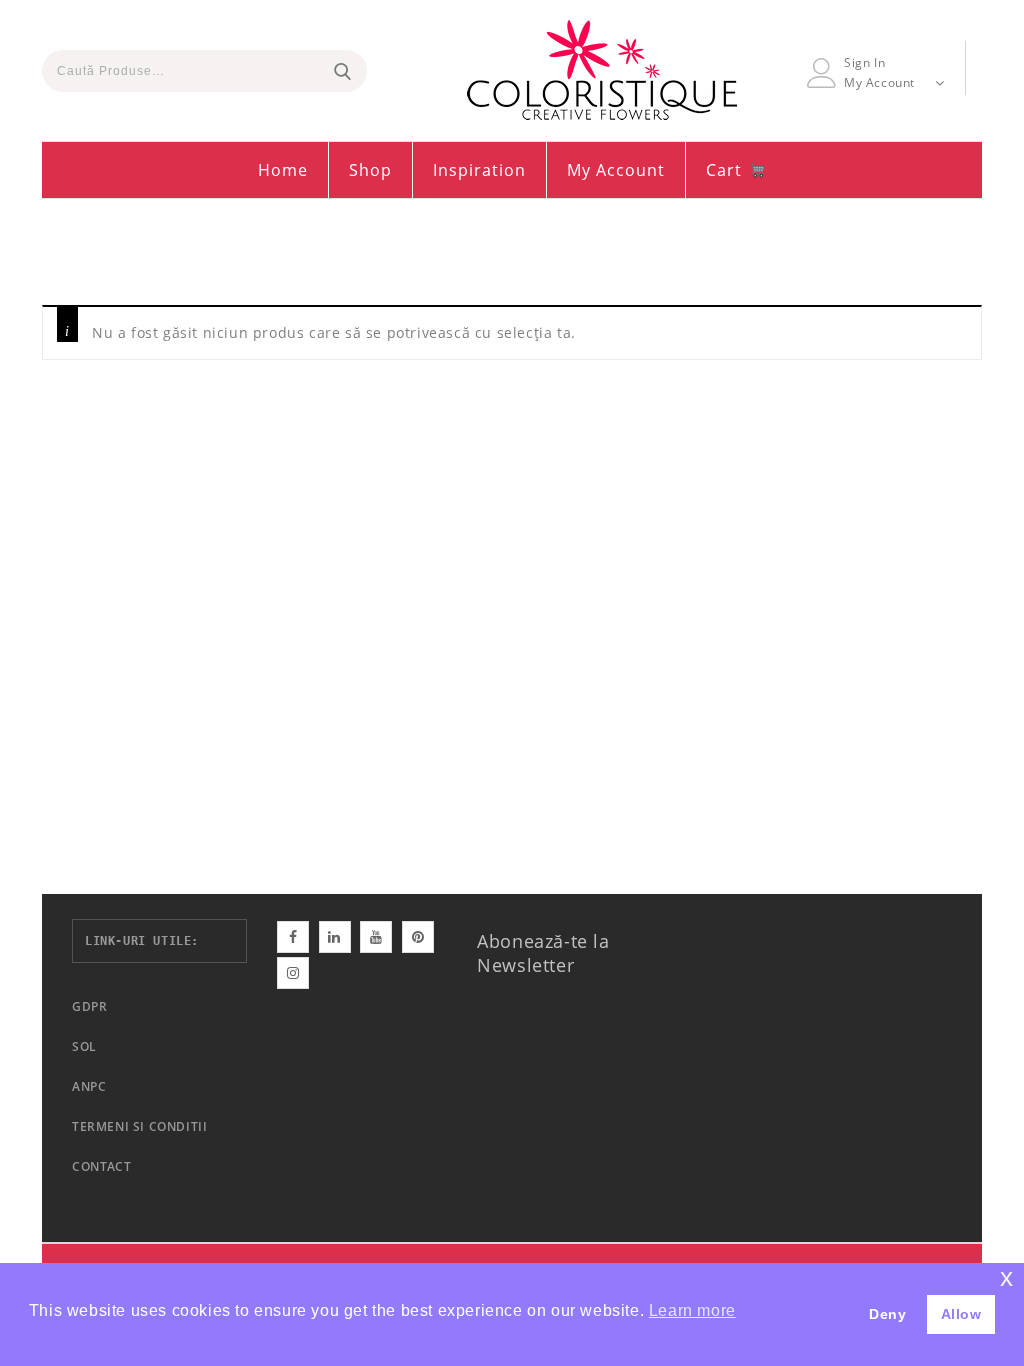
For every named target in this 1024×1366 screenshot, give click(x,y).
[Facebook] (293, 937)
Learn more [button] (692, 1310)
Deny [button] (887, 1314)
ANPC (89, 1086)
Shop (370, 170)
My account (616, 170)
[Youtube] (376, 937)
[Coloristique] (602, 70)
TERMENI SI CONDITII (139, 1126)
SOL (84, 1046)
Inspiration (479, 170)
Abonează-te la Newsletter (543, 953)
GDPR (89, 1006)
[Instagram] (293, 973)
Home (283, 170)
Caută (342, 71)
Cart (726, 170)
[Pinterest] (418, 937)
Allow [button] (961, 1314)
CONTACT (101, 1166)
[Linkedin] (335, 937)
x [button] (1007, 1277)
